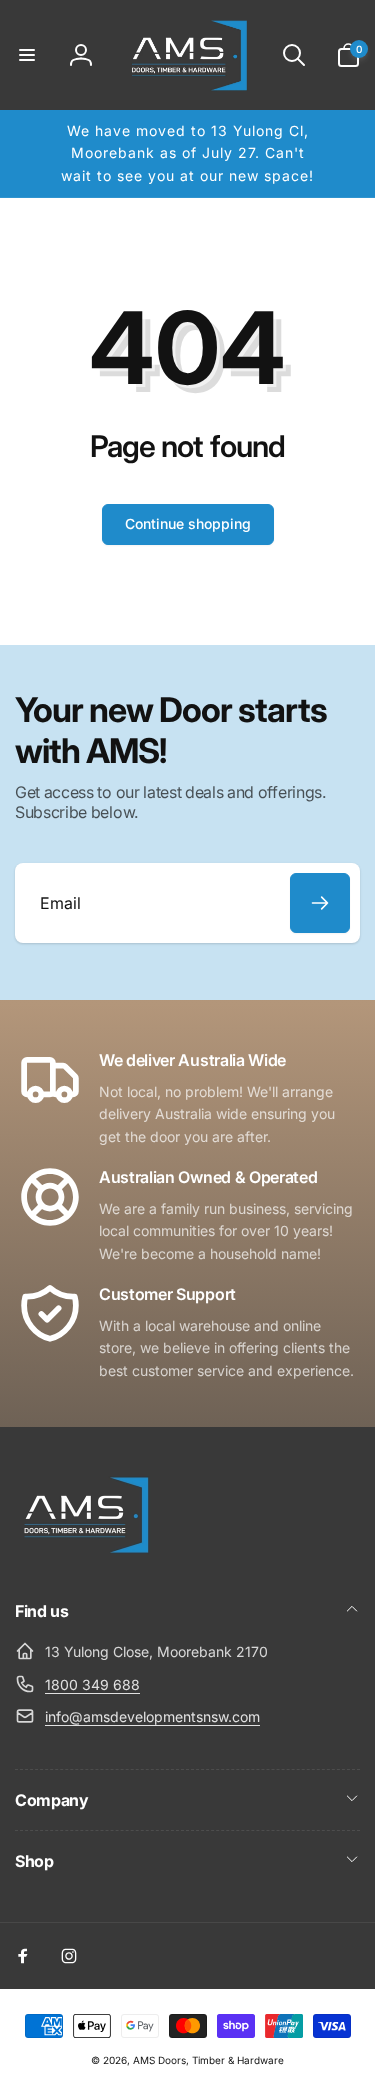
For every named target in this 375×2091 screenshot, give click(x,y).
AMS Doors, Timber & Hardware (208, 2060)
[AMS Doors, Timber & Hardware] (85, 1557)
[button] (27, 55)
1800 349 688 (92, 1684)
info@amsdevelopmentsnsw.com (152, 1716)
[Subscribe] (320, 903)
